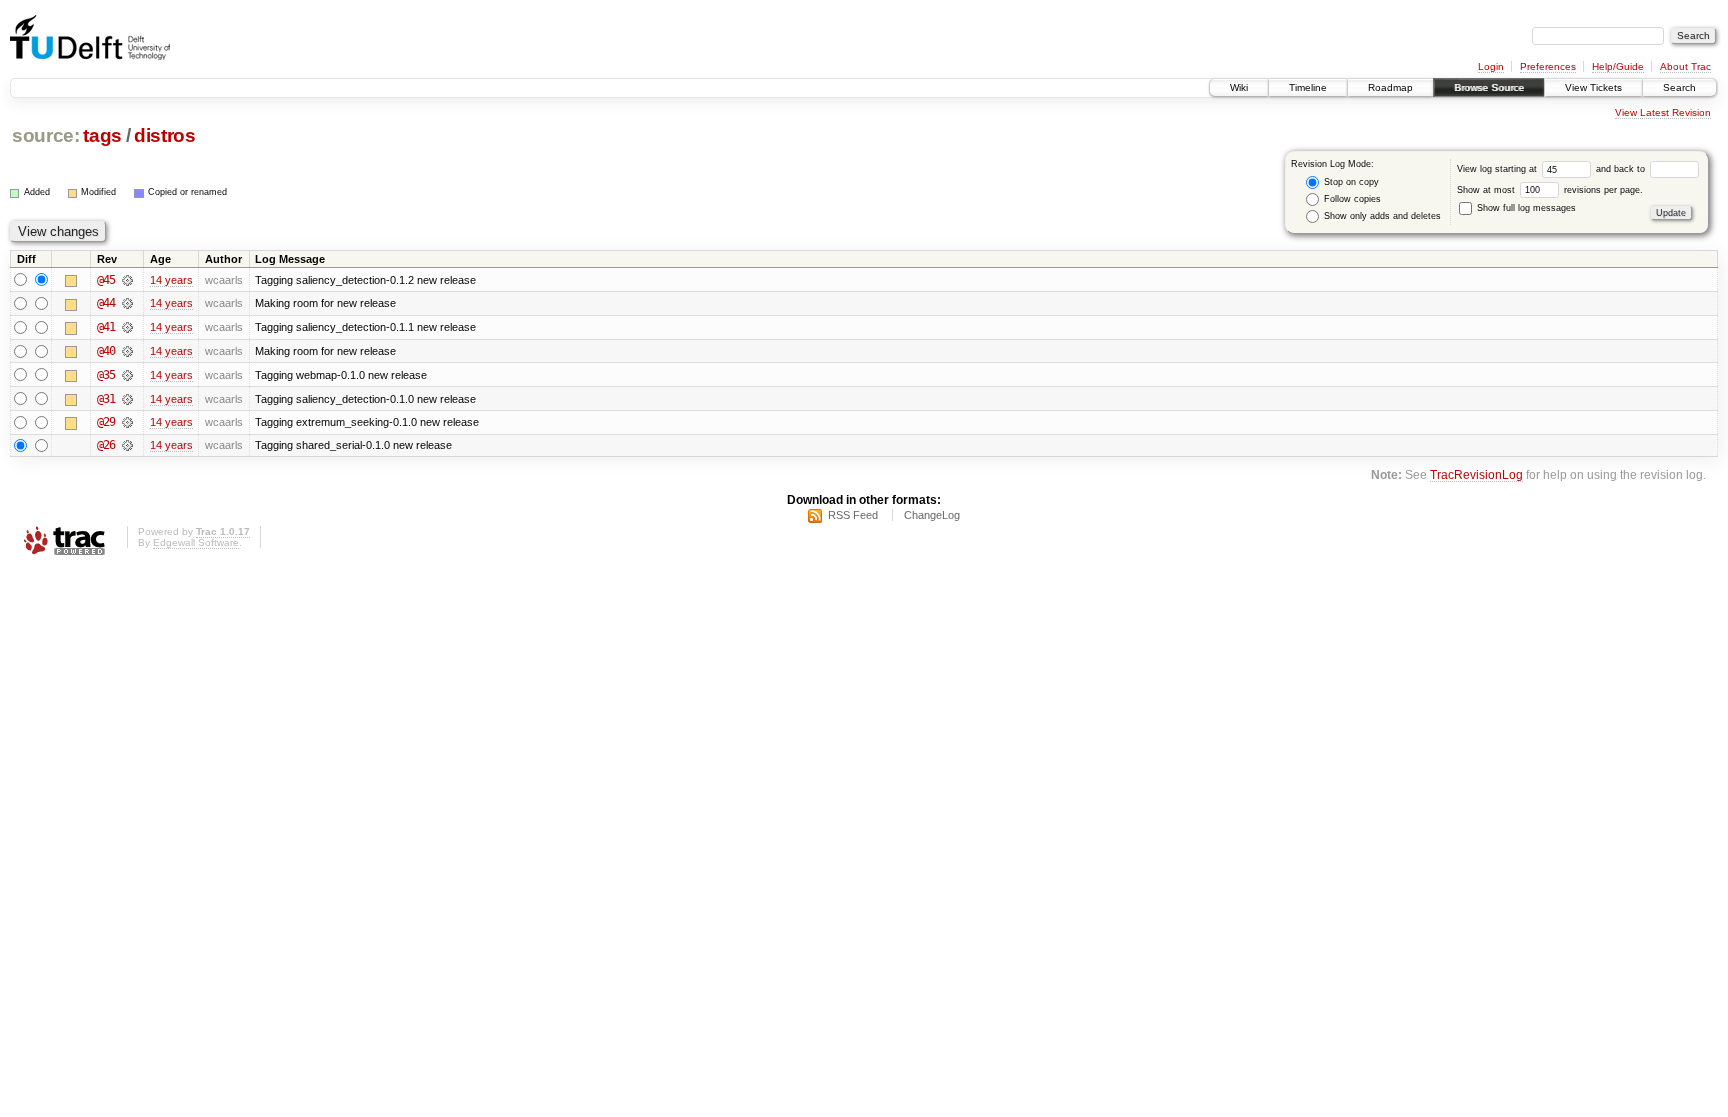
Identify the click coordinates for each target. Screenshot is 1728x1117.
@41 (106, 327)
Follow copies (1351, 199)
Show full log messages (1525, 208)
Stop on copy (1350, 182)
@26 (106, 445)
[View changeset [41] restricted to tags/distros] (127, 327)
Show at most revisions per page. (1550, 190)
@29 (106, 422)
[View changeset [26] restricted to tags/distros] (127, 445)
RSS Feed (853, 515)
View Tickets (1593, 87)
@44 (106, 303)
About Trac (1685, 66)
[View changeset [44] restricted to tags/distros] (127, 303)
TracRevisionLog (1476, 474)
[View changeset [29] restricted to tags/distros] (127, 422)
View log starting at (1498, 169)
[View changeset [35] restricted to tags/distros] (127, 375)
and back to (1622, 169)
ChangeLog (932, 515)
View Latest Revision (1663, 112)
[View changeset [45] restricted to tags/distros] (127, 280)
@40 (106, 351)
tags (102, 135)
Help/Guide (1618, 66)
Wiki (1239, 87)
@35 (106, 375)
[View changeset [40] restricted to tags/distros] (127, 351)
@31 (106, 399)
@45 (106, 280)
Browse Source (1489, 87)
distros (165, 135)
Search (1679, 87)
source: (46, 135)
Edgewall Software (196, 542)
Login (1491, 66)
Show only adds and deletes (1381, 216)
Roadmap (1390, 87)
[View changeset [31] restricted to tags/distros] (127, 399)
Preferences (1548, 66)
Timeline (1308, 87)
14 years (171, 280)
